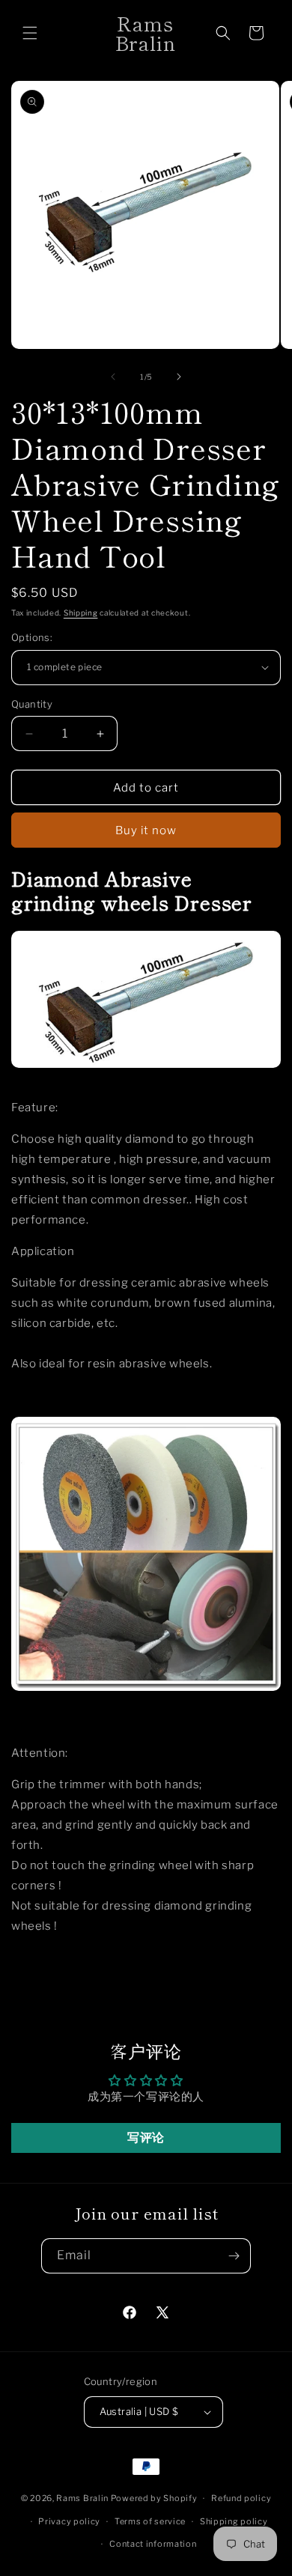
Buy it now (146, 830)
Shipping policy (234, 2521)
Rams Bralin (82, 2498)
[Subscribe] (234, 2256)
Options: (32, 637)
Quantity (32, 704)
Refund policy (241, 2498)
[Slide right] (179, 377)
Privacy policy (69, 2521)
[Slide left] (113, 377)
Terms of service (150, 2521)
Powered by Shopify (154, 2498)
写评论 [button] (146, 2138)
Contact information (153, 2544)
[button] (30, 33)
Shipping (81, 613)
